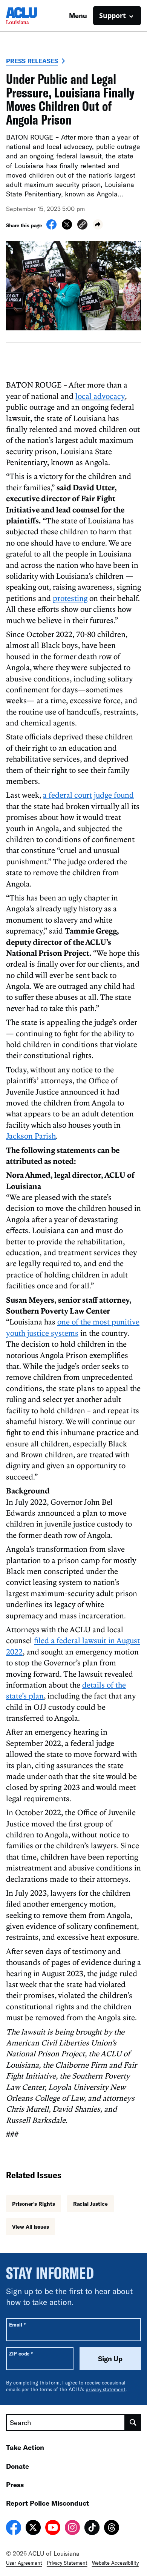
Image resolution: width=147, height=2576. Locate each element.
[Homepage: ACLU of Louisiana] (32, 16)
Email (17, 2324)
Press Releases (32, 61)
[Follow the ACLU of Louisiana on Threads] (112, 2529)
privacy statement (106, 2389)
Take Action (25, 2447)
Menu (78, 15)
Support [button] (113, 15)
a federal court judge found (88, 795)
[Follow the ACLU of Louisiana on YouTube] (53, 2529)
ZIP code (21, 2353)
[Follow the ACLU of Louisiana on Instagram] (72, 2529)
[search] (133, 2422)
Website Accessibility (115, 2563)
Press (15, 2485)
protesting (70, 598)
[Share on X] (67, 227)
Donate (18, 2466)
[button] (82, 226)
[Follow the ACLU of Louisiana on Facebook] (14, 2529)
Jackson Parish (31, 1136)
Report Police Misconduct (47, 2503)
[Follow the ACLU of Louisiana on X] (33, 2529)
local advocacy (100, 396)
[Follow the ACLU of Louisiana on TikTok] (92, 2529)
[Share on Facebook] (51, 227)
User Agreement (24, 2563)
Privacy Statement (67, 2563)
